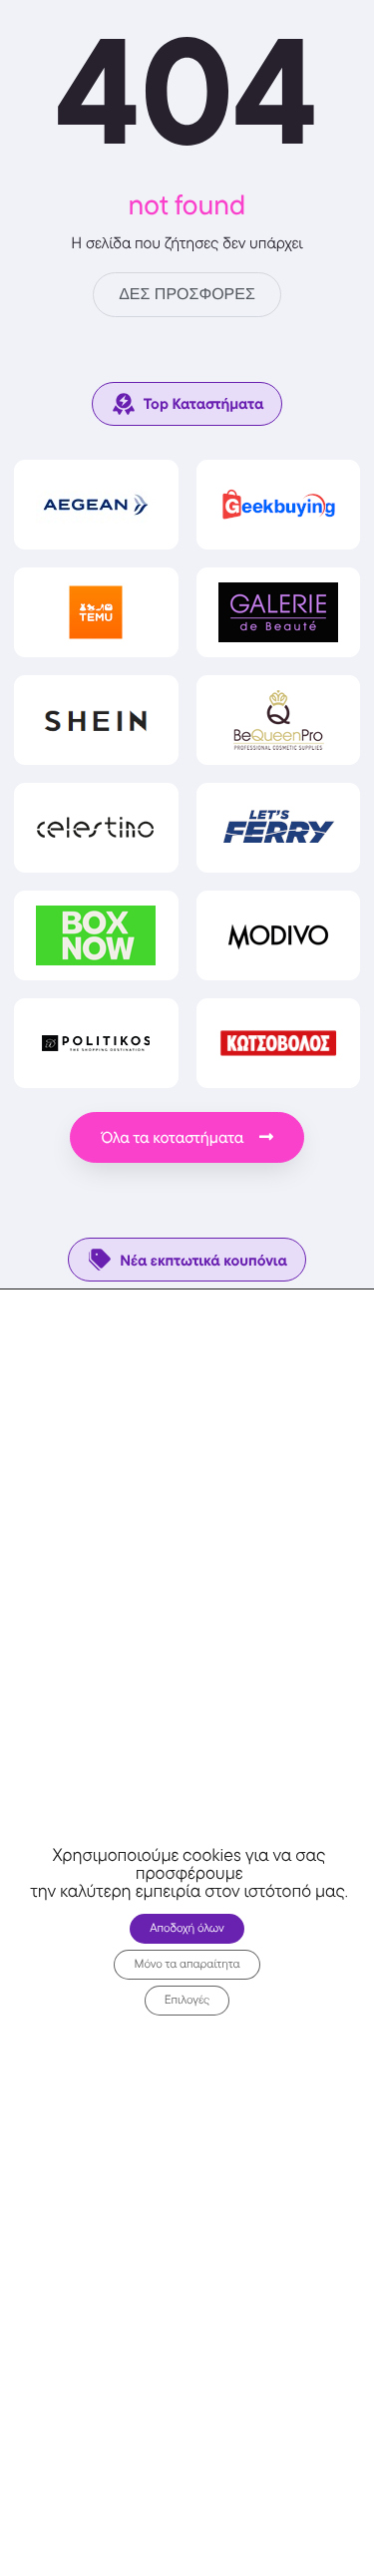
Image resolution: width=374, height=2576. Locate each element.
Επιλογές (187, 2000)
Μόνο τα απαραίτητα (187, 1964)
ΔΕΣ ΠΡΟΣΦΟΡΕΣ (187, 295)
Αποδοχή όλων (187, 1928)
